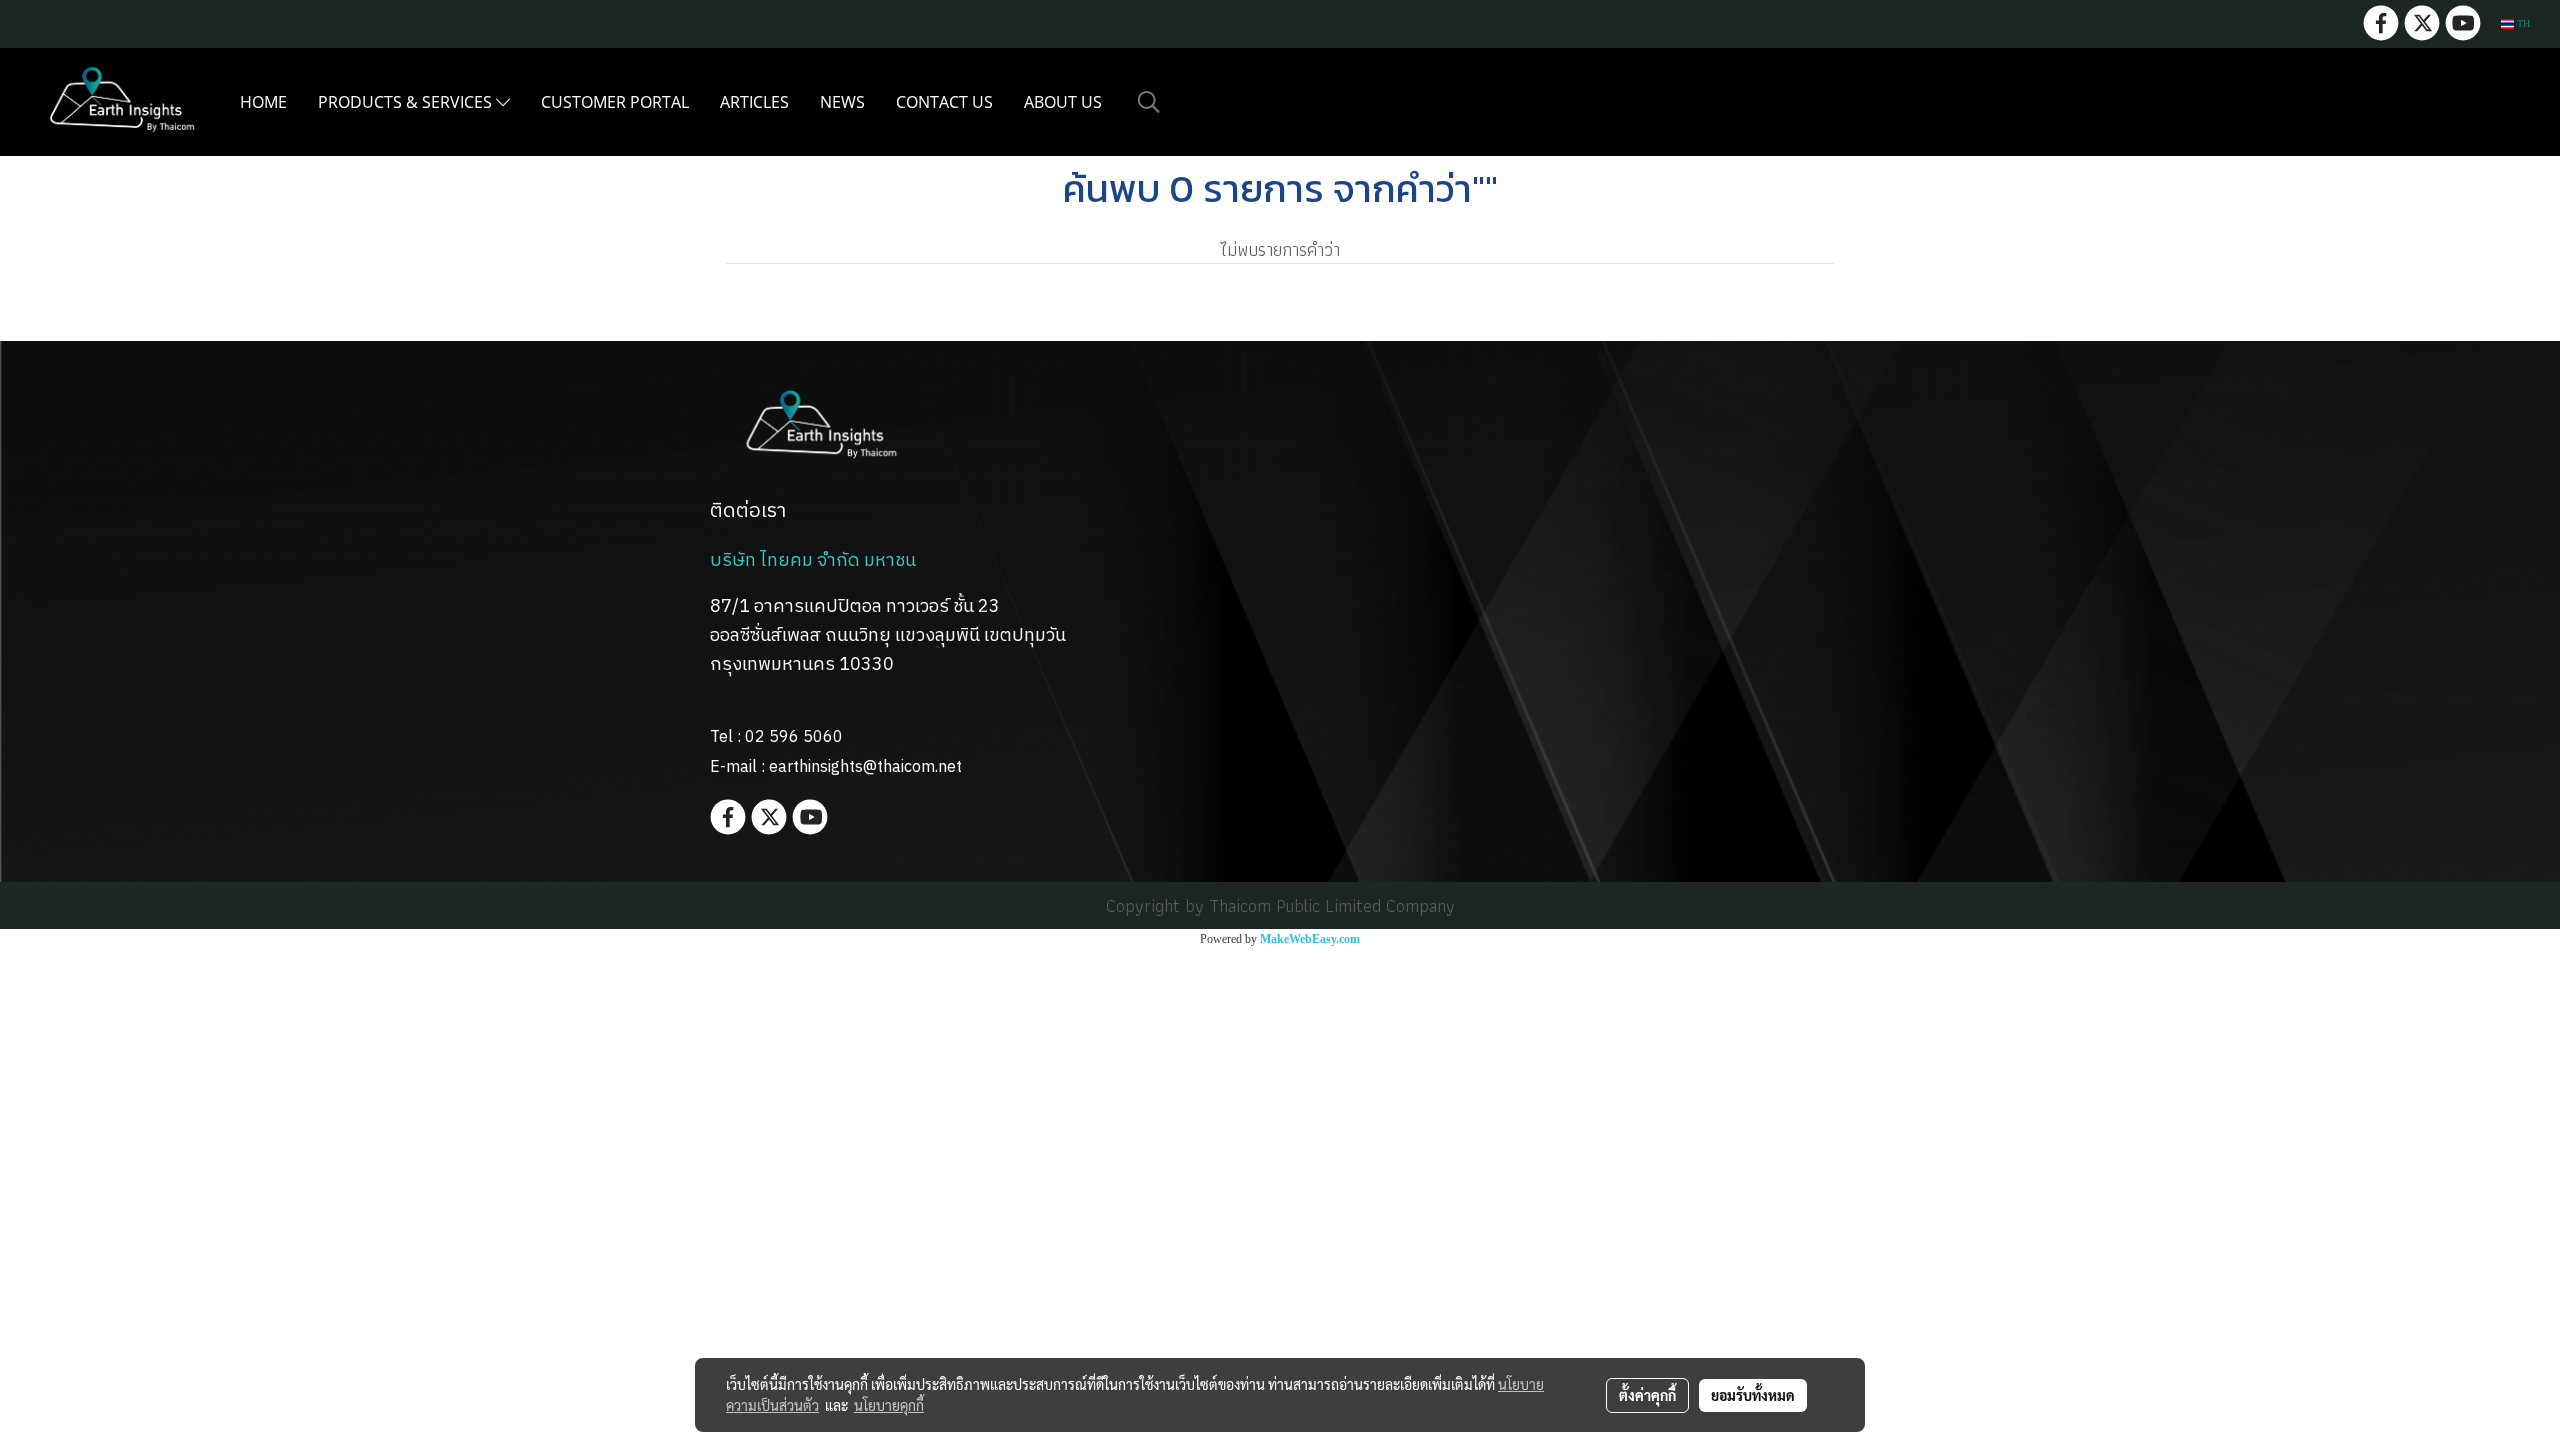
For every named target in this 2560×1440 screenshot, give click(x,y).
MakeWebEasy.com (1310, 939)
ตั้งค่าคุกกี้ (1647, 1395)
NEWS (842, 102)
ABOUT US (1063, 102)
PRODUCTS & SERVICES (407, 102)
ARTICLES (754, 102)
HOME (263, 102)
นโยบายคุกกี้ (889, 1405)
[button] (1149, 102)
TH (2522, 23)
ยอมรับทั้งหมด (1753, 1395)
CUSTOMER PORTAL (615, 102)
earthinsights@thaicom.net (865, 767)
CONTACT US (944, 102)
